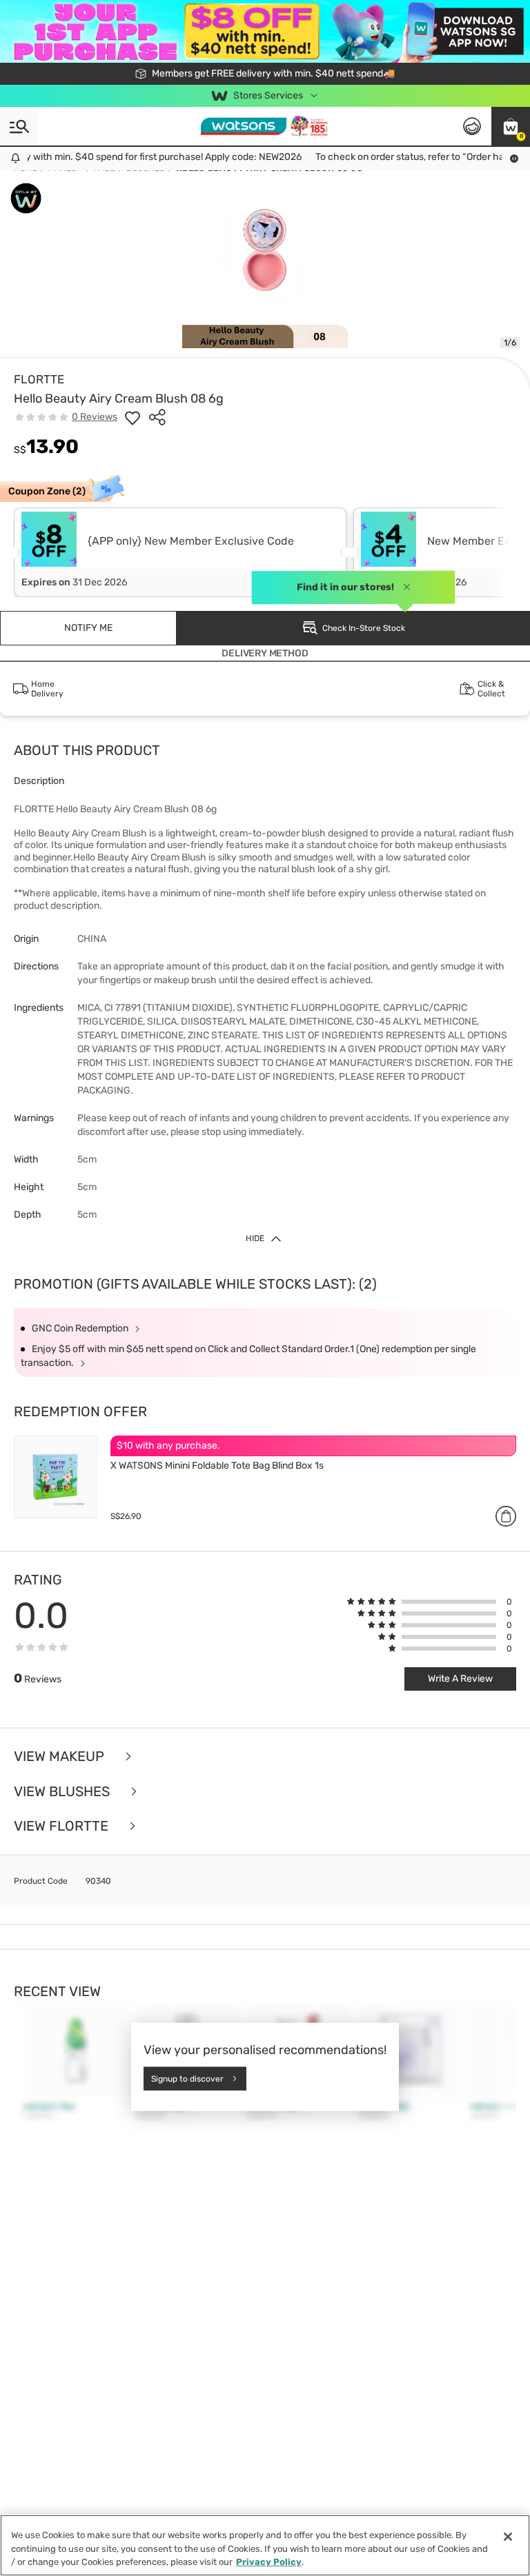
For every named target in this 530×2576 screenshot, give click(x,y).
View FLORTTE (63, 1826)
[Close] (508, 2537)
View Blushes (63, 1792)
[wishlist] (132, 417)
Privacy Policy (269, 2562)
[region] (265, 2545)
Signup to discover (187, 2078)
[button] (511, 126)
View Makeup (61, 1757)
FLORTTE (39, 379)
